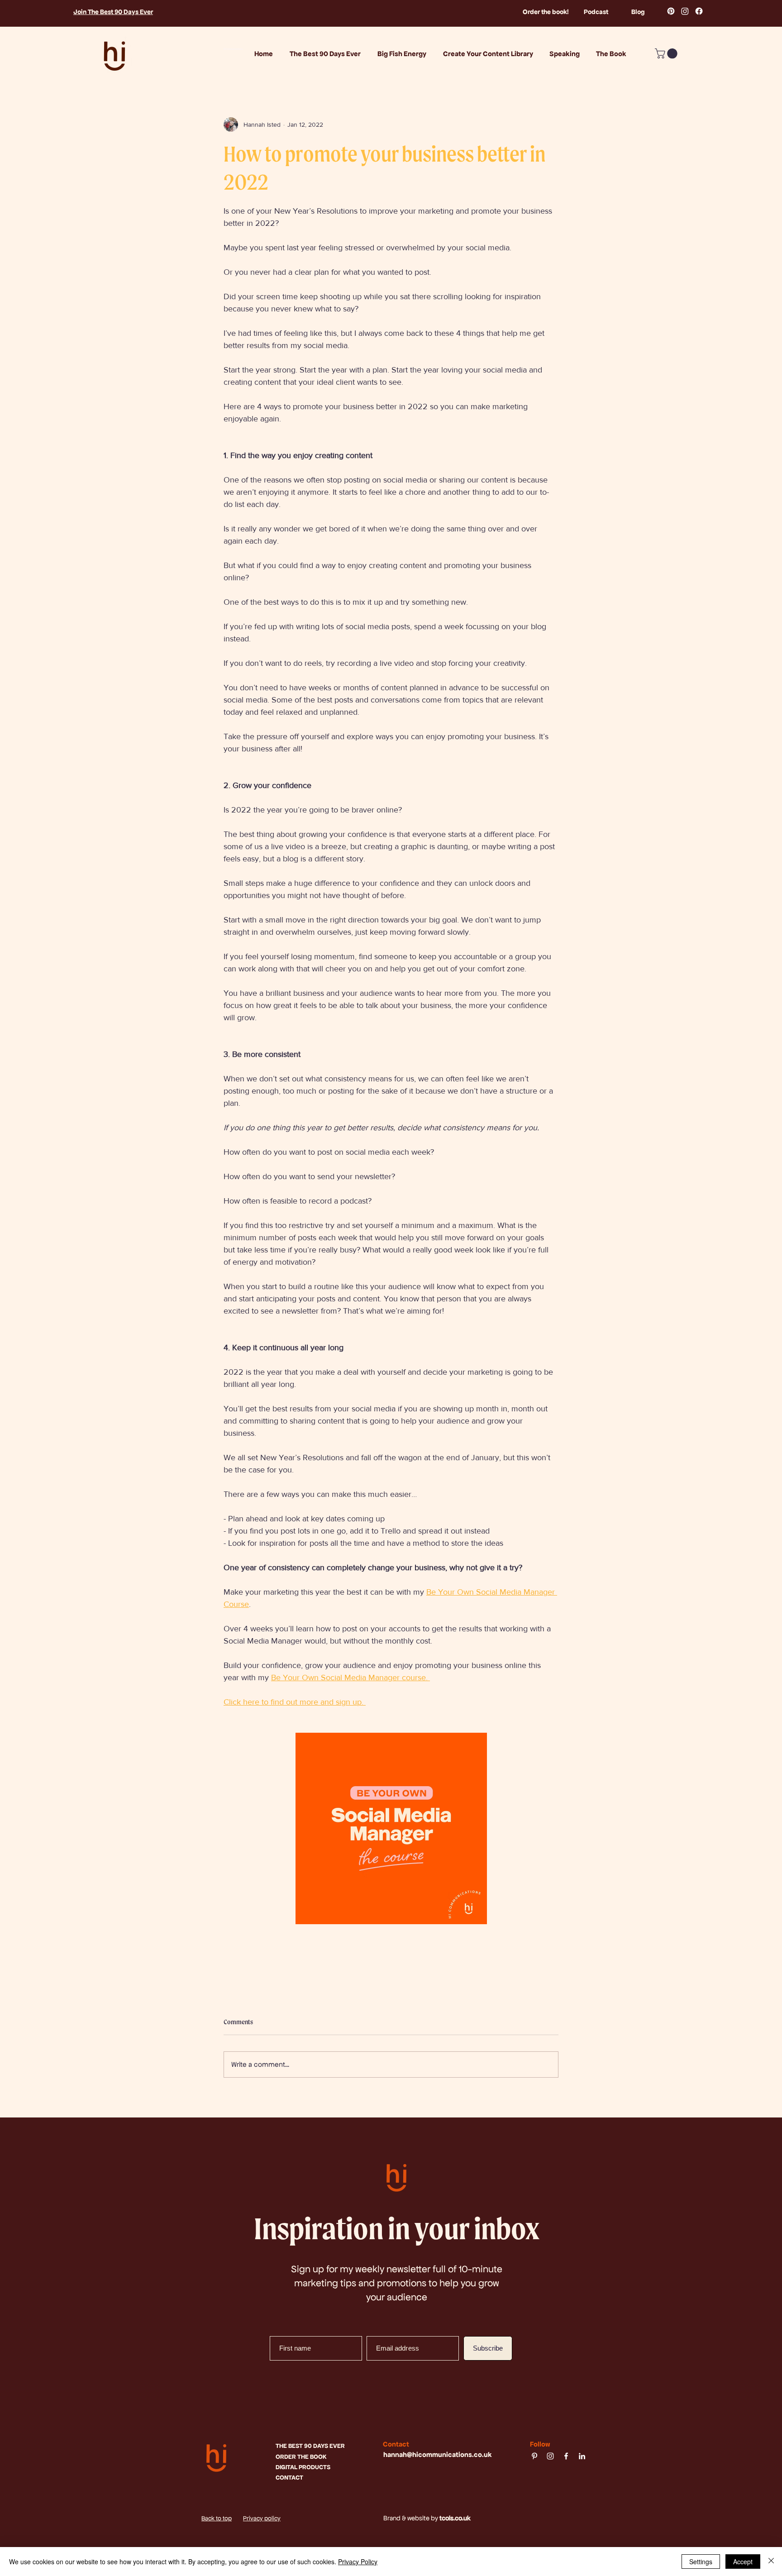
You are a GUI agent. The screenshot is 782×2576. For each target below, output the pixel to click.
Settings (701, 2562)
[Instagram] (685, 11)
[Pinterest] (671, 11)
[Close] (771, 2562)
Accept (743, 2562)
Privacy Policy (358, 2562)
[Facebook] (699, 11)
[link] (667, 53)
